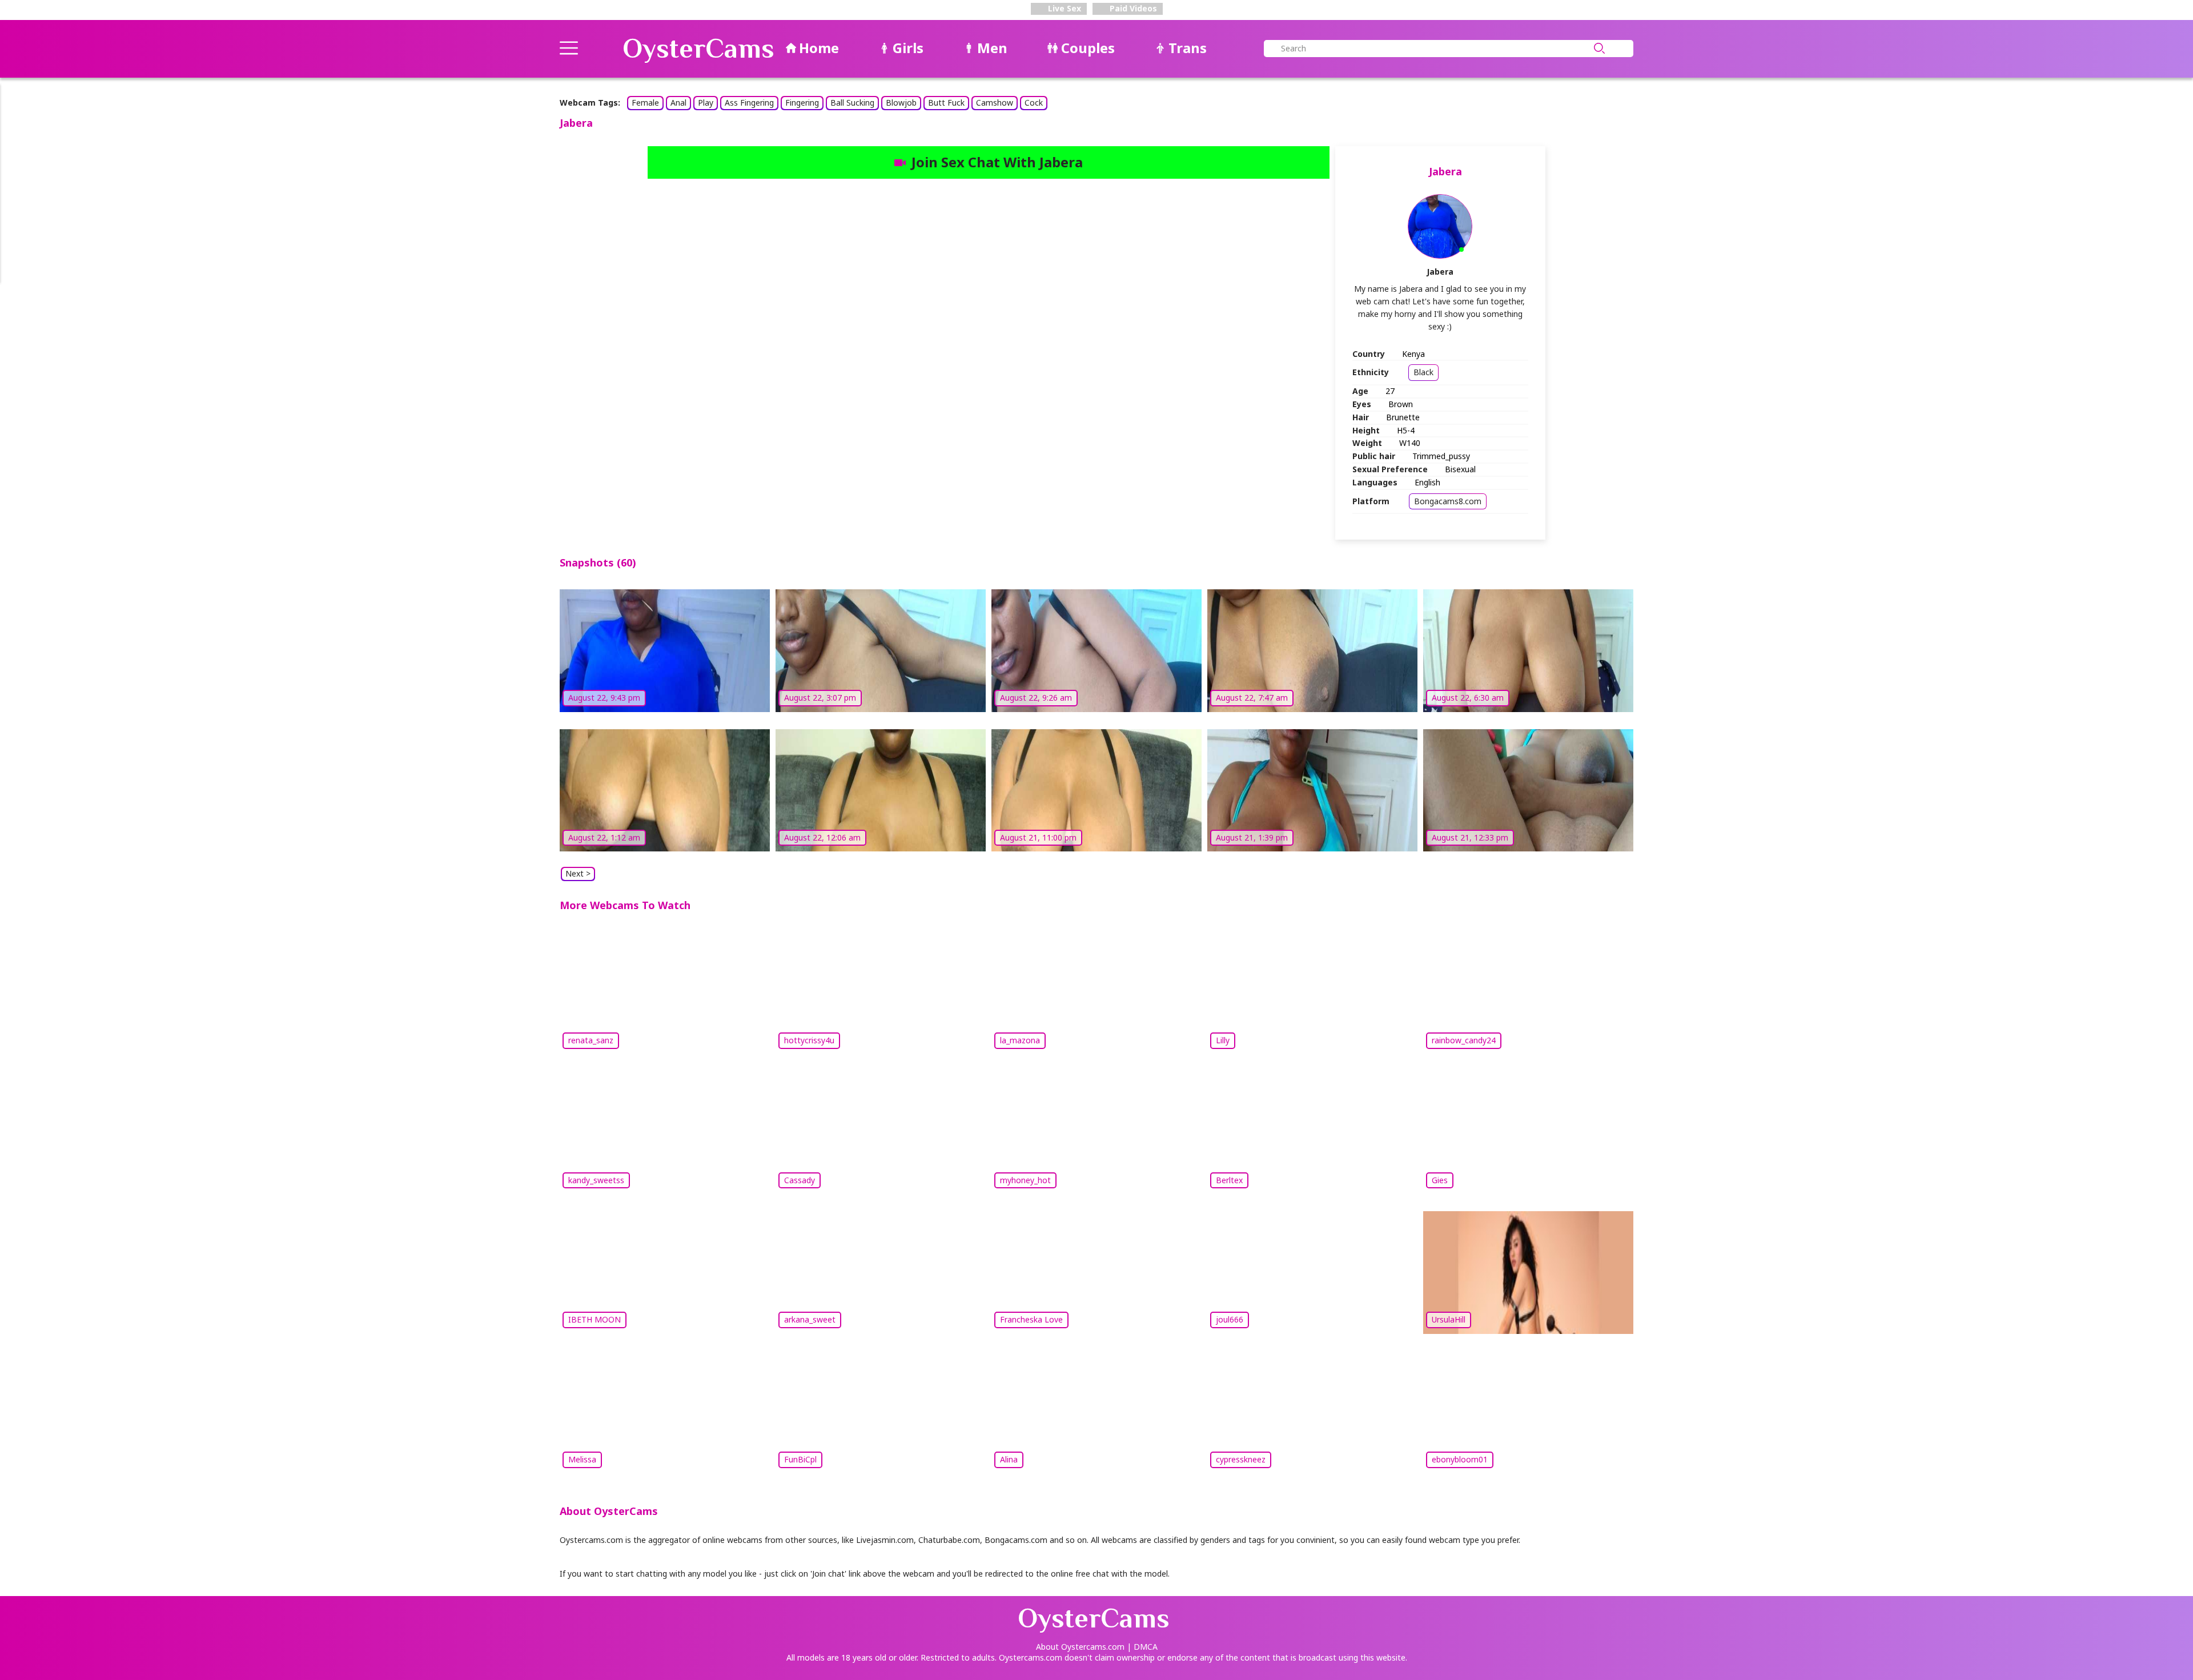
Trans (1188, 48)
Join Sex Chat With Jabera (997, 162)
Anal (678, 103)
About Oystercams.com (1080, 1647)
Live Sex (1063, 8)
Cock (1034, 103)
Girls (908, 48)
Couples (1088, 48)
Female (645, 103)
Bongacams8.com (1448, 501)
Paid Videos (1132, 8)
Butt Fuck (946, 103)
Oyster (698, 49)
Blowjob (901, 103)
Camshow (995, 103)
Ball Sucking (852, 103)
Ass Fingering (749, 103)
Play (706, 103)
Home (819, 48)
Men (992, 48)
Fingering (802, 103)
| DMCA (1142, 1647)
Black (1423, 372)
